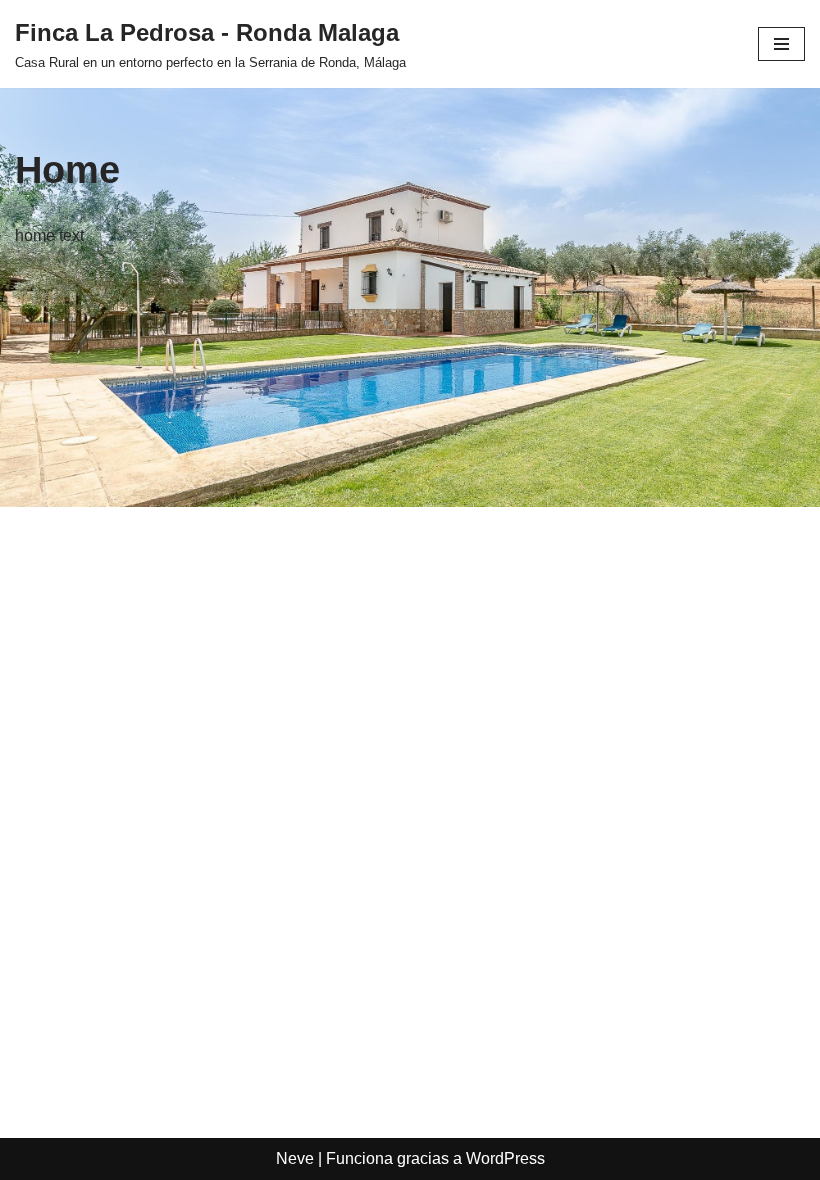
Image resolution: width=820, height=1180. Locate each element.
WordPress (505, 1158)
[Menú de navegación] (781, 44)
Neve (295, 1158)
